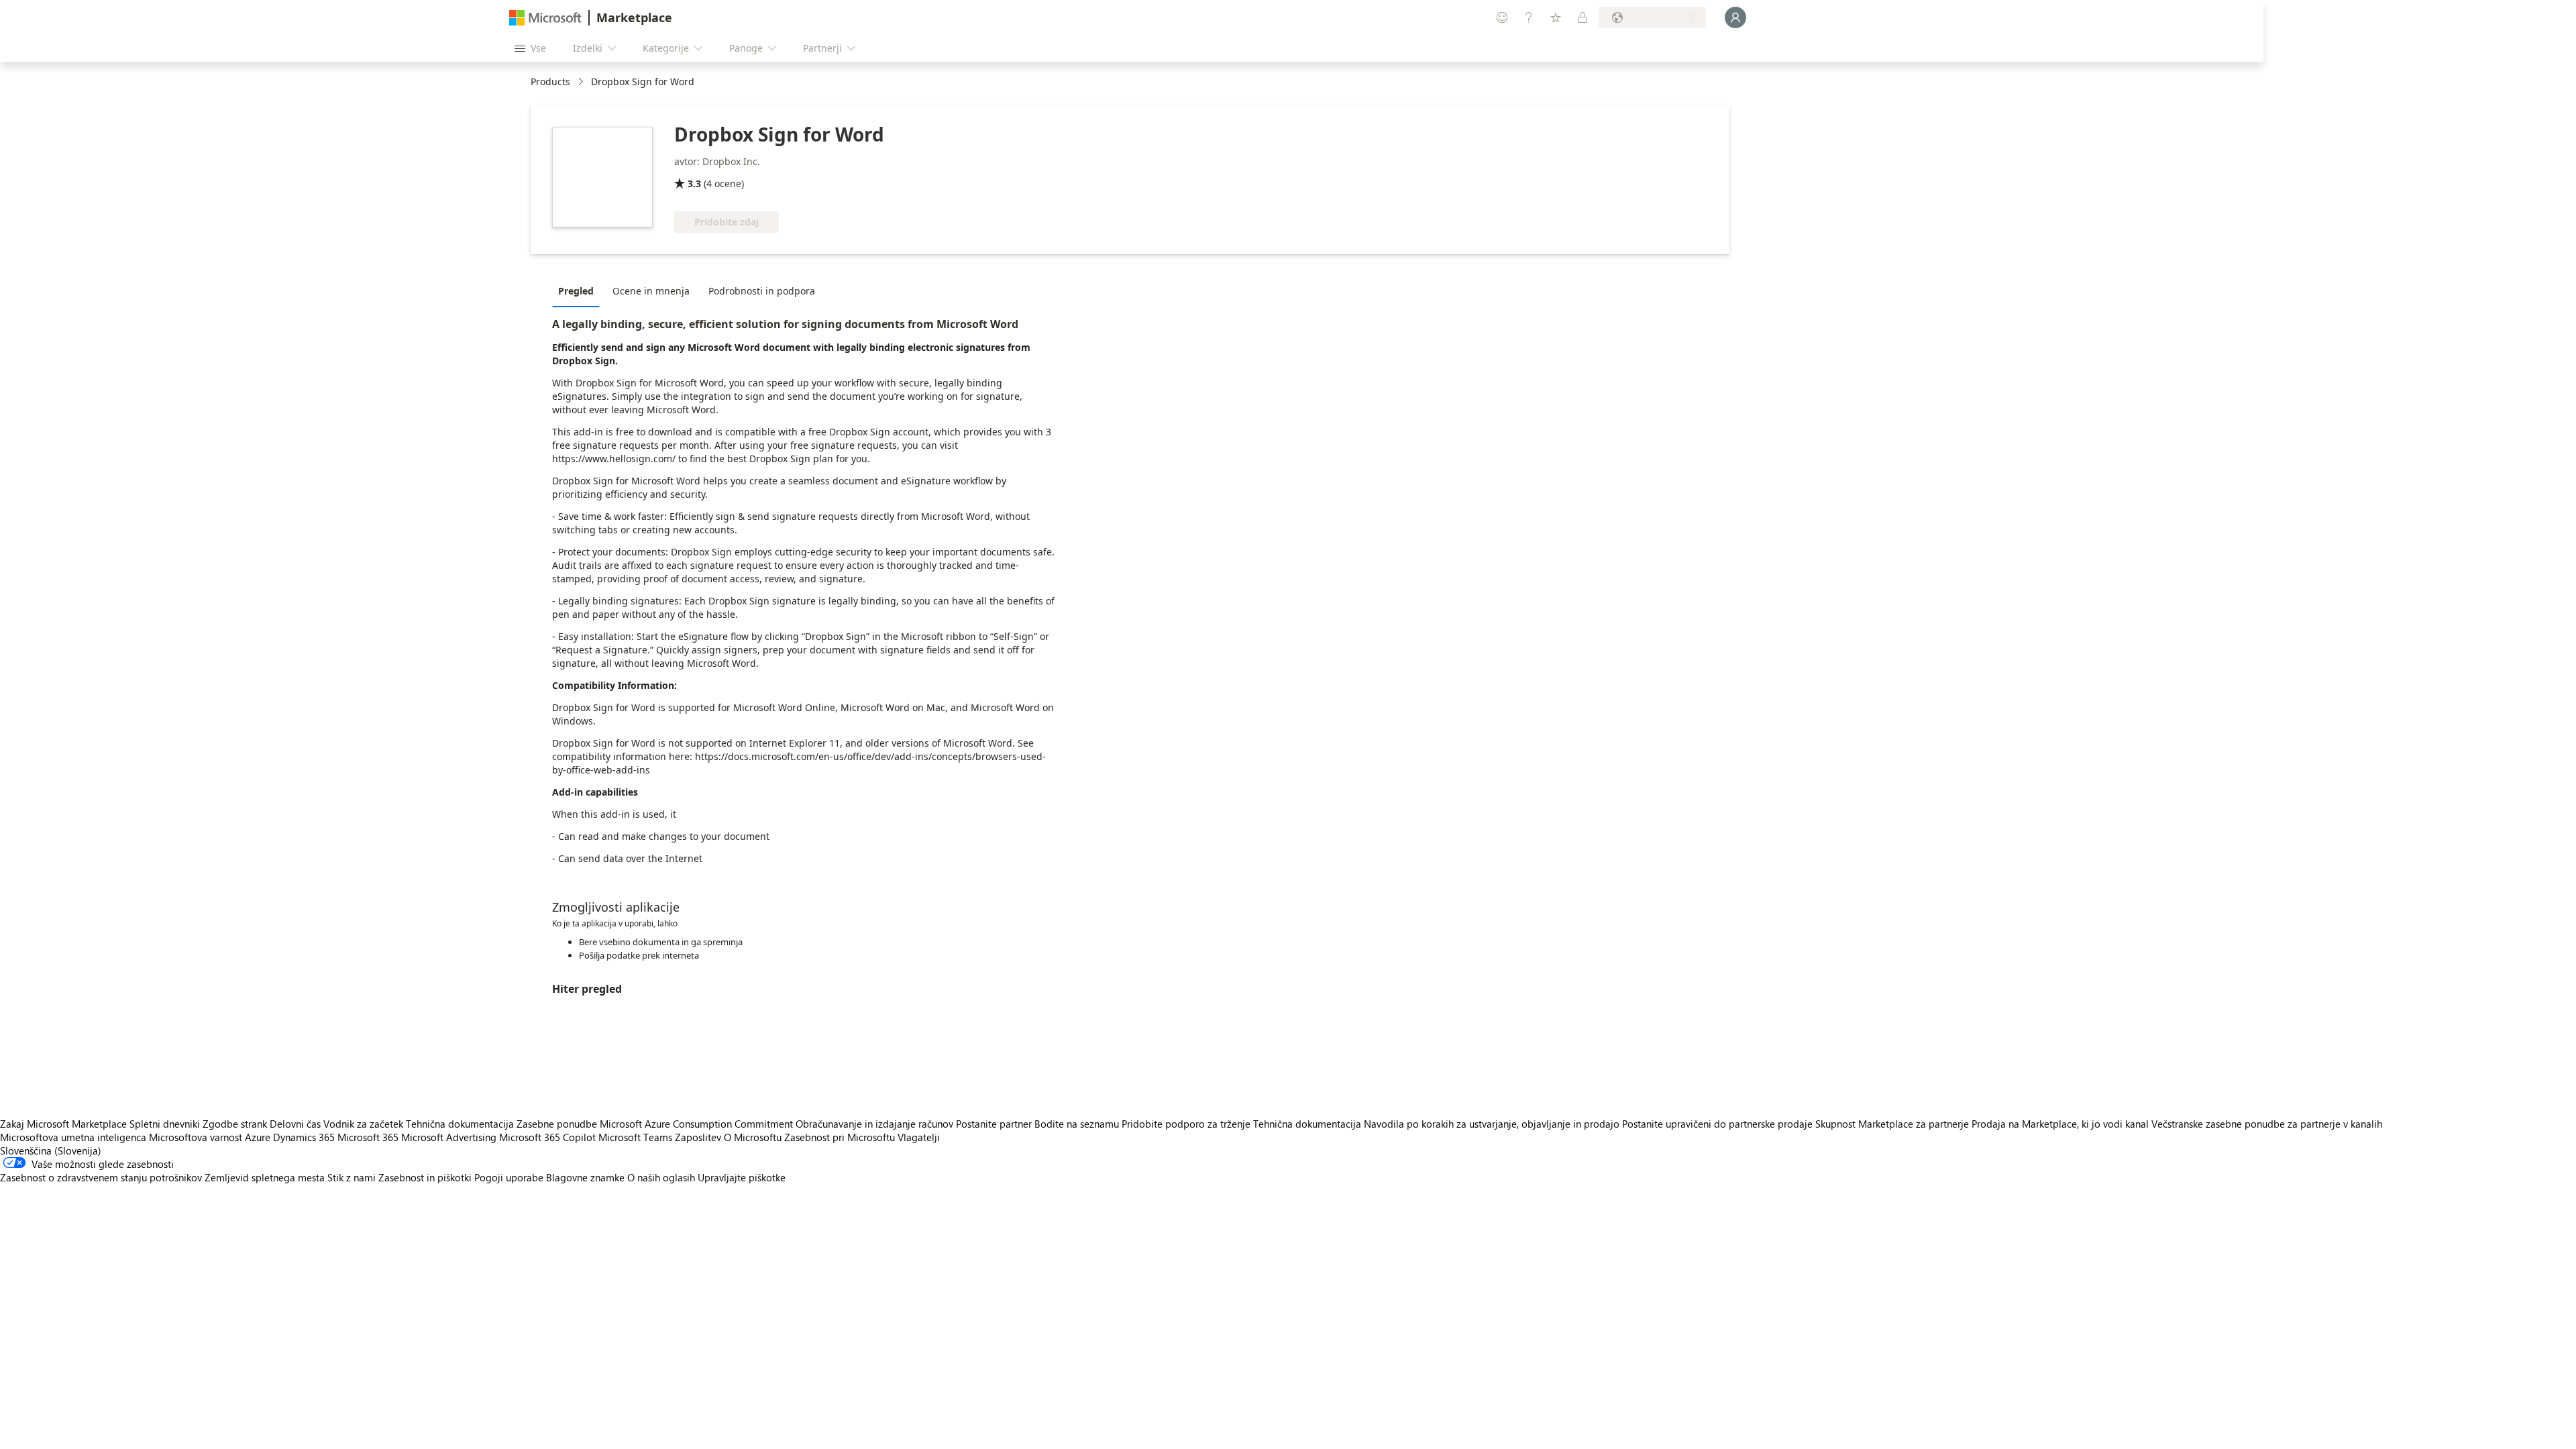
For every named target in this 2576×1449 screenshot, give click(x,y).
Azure (258, 1137)
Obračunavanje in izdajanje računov (874, 1124)
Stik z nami (352, 1177)
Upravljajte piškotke (742, 1177)
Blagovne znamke (585, 1177)
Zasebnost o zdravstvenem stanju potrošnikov (101, 1177)
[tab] (579, 290)
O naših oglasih (661, 1177)
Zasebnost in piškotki (425, 1177)
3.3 (694, 183)
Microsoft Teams (635, 1137)
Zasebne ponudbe (557, 1124)
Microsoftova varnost (196, 1137)
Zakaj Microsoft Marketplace (63, 1124)
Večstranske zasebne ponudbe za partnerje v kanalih (2267, 1124)
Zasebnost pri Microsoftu (840, 1137)
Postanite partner (994, 1124)
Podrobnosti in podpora (762, 291)
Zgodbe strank (235, 1124)
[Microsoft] (545, 18)
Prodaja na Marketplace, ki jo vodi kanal (2060, 1124)
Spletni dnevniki (165, 1124)
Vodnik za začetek (363, 1124)
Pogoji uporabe (509, 1177)
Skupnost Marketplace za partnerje (1892, 1124)
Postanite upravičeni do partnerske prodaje (1717, 1124)
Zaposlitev (698, 1137)
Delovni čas (295, 1124)
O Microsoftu (753, 1137)
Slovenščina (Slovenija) (51, 1150)
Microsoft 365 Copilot (547, 1137)
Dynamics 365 (304, 1137)
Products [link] (550, 82)
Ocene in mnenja (651, 291)
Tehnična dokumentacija (460, 1124)
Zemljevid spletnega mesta (265, 1177)
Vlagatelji (919, 1137)
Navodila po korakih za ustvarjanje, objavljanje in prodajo (1492, 1124)
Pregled (576, 291)
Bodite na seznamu (1077, 1124)
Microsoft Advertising (449, 1137)
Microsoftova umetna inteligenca (73, 1137)
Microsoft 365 (368, 1137)
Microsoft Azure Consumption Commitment (698, 1124)
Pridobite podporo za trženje (1186, 1124)
